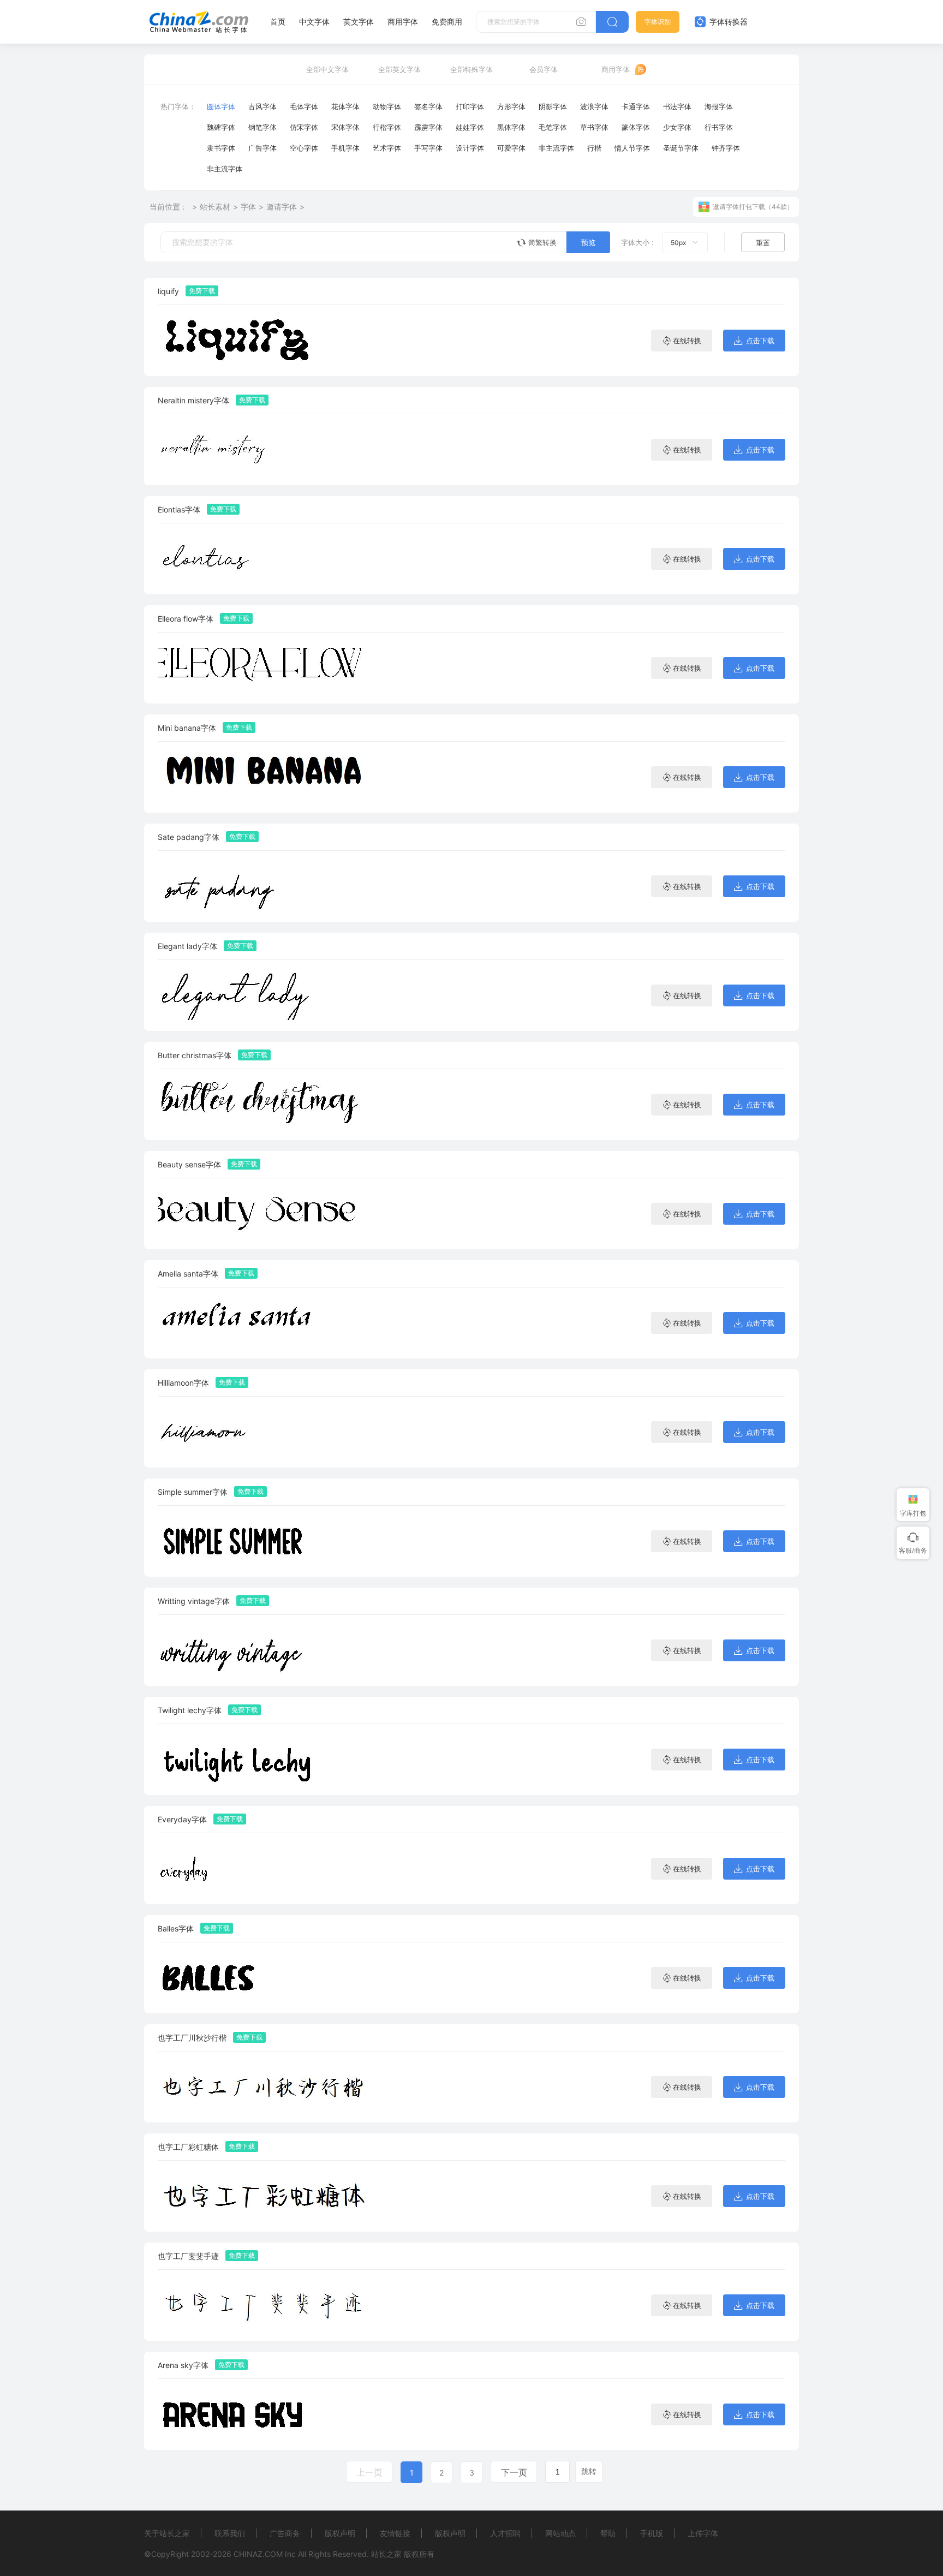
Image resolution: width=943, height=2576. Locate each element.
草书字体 (594, 127)
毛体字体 (304, 106)
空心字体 (304, 148)
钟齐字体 (726, 148)
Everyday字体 (182, 1819)
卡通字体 (636, 106)
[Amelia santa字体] (267, 1323)
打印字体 (470, 106)
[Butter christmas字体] (267, 1104)
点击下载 (760, 341)
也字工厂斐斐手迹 (188, 2256)
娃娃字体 (470, 127)
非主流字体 (556, 148)
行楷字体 (387, 127)
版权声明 (340, 2533)
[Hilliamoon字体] (267, 1432)
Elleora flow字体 (186, 619)
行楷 (594, 148)
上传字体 (703, 2533)
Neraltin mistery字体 (193, 400)
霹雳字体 (428, 127)
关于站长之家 (167, 2533)
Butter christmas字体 (195, 1055)
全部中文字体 (327, 69)
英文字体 (359, 22)
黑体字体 (511, 127)
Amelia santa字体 (188, 1274)
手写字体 (428, 148)
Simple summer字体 (193, 1492)
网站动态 (560, 2533)
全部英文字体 (399, 69)
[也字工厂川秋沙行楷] (267, 2087)
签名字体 (428, 106)
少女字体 (677, 127)
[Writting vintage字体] (267, 1650)
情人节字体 (632, 148)
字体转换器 (727, 22)
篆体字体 (636, 127)
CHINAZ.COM (258, 2554)
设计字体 (470, 148)
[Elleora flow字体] (267, 668)
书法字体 (677, 106)
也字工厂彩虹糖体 (188, 2147)
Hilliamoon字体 (183, 1383)
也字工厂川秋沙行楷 (192, 2038)
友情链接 (395, 2533)
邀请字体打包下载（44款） (753, 207)
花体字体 (345, 106)
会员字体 (544, 69)
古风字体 (262, 106)
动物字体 (387, 106)
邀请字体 (282, 207)
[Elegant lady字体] (267, 995)
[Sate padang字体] (267, 886)
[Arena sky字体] (267, 2414)
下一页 (514, 2472)
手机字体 (345, 148)
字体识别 (658, 22)
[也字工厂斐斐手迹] (267, 2305)
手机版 (652, 2533)
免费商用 (447, 22)
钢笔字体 (262, 127)
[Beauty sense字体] (267, 1214)
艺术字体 (387, 148)
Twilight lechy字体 (190, 1710)
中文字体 (314, 22)
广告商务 (285, 2533)
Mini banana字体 (187, 728)
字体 (248, 207)
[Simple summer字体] (267, 1541)
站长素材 (215, 207)
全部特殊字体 (471, 69)
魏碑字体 (221, 127)
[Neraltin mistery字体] (267, 449)
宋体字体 (345, 127)
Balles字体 (176, 1928)
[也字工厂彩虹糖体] (267, 2196)
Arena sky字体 (183, 2365)
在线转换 (687, 341)
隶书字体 (221, 148)
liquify (168, 291)
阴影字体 (553, 106)
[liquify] (267, 340)
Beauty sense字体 (189, 1164)
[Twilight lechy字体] (267, 1759)
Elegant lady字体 (187, 946)
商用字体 (403, 22)
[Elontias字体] (267, 559)
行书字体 (719, 127)
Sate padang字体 (189, 837)
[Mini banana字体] (267, 777)
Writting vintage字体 (194, 1601)
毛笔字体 (553, 127)
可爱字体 (511, 148)
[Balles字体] (267, 1978)
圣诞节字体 (681, 148)
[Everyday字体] (267, 1868)
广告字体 (262, 148)
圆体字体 (221, 106)
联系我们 (230, 2533)
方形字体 (511, 106)
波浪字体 (594, 106)
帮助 (608, 2533)
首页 (278, 22)
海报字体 (719, 106)
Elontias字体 (179, 509)
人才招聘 (505, 2533)
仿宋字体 (304, 127)
